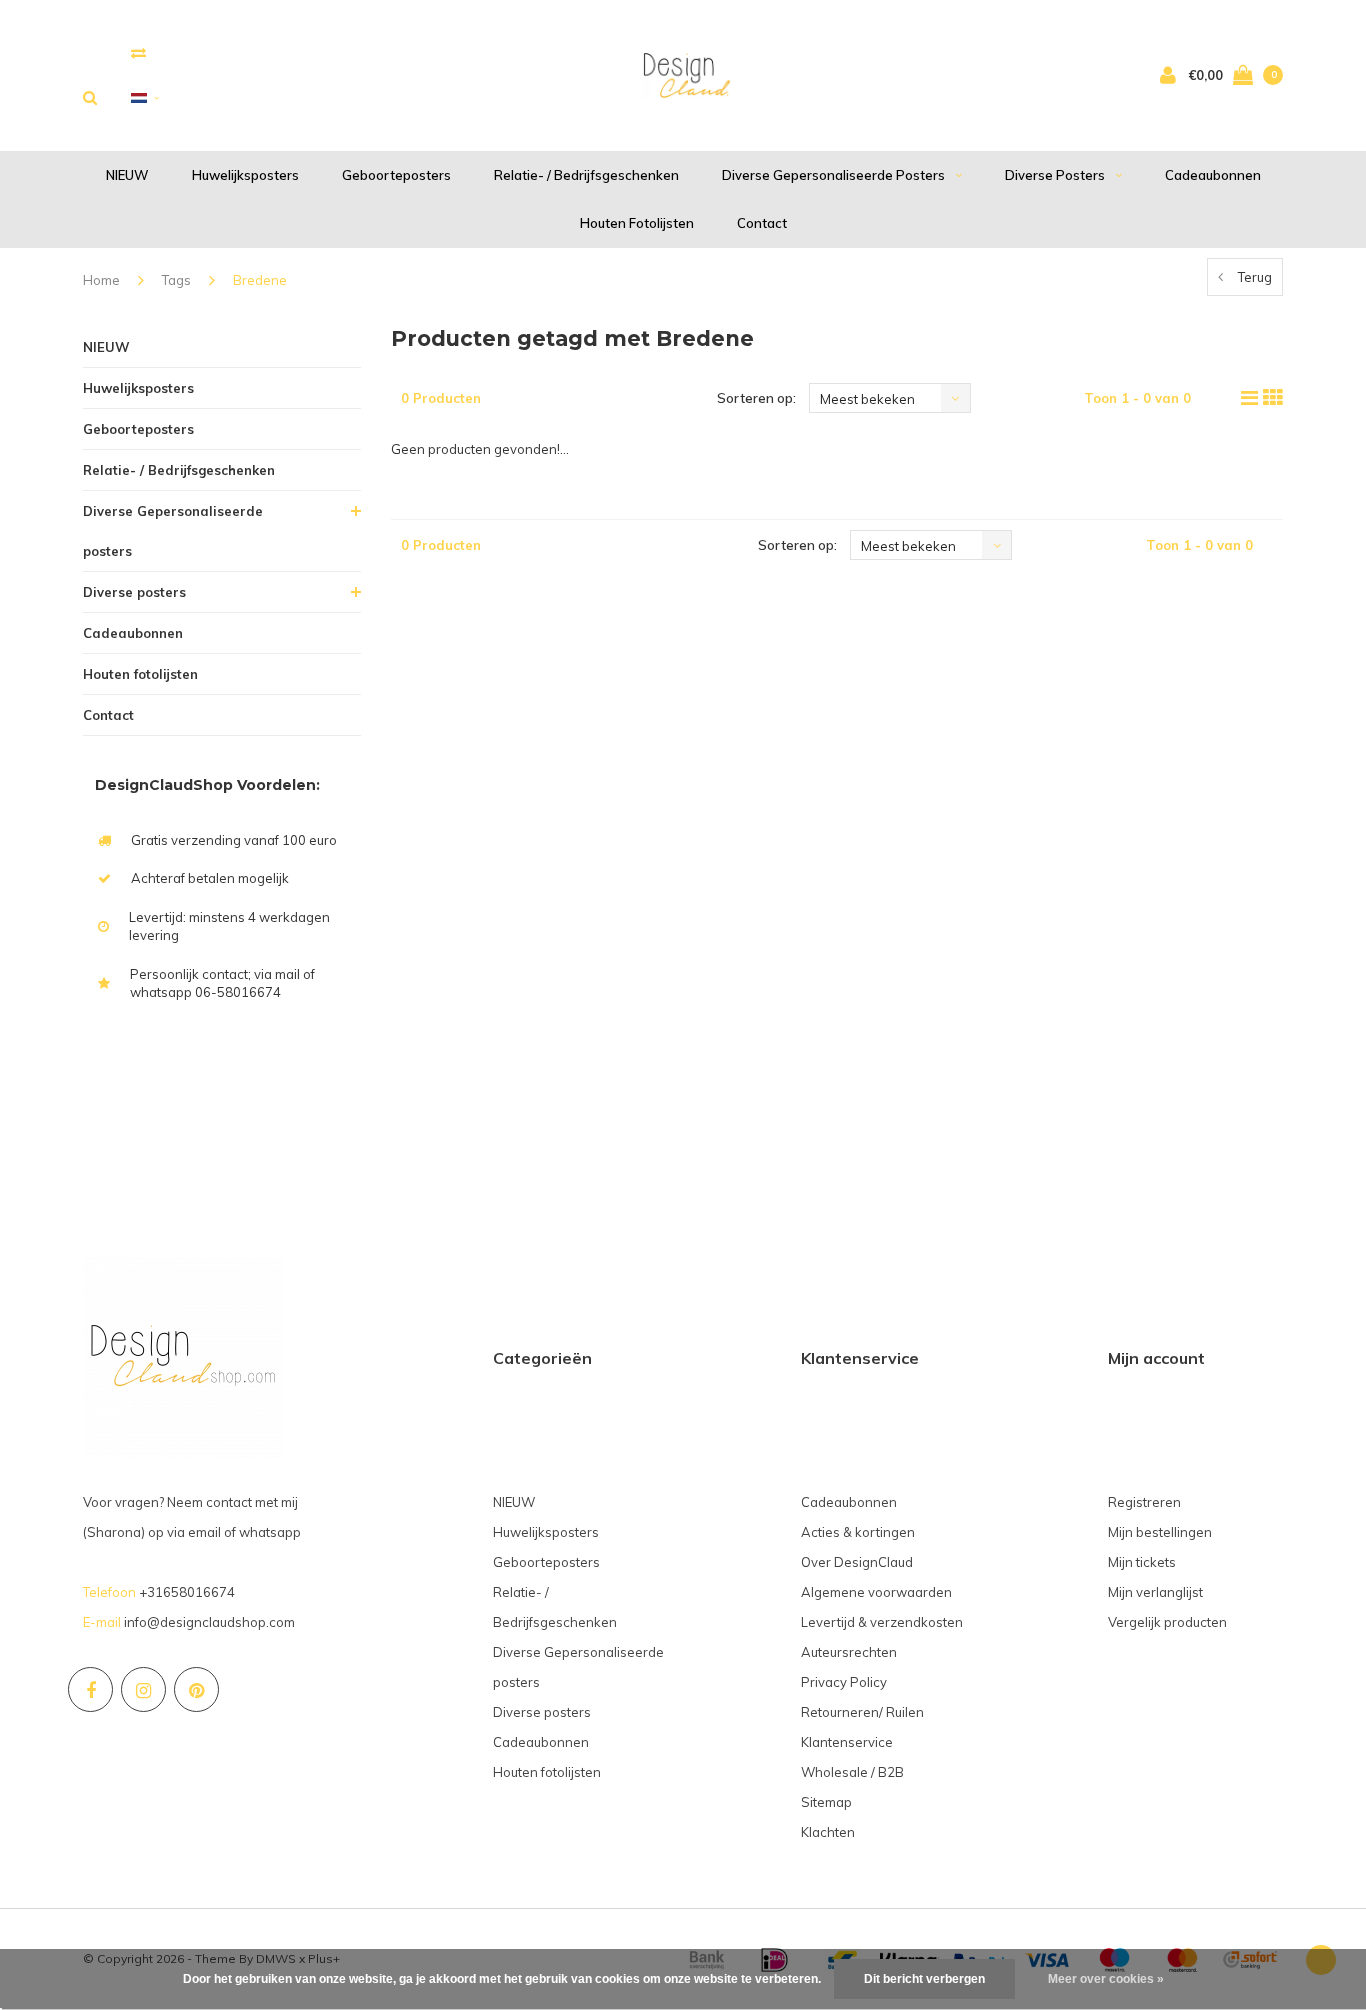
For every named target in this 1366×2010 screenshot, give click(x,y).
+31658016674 (187, 1592)
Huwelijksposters (245, 175)
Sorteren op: (756, 398)
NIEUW (127, 175)
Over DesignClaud (857, 1562)
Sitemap (826, 1802)
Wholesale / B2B (852, 1772)
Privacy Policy (844, 1682)
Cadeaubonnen (1213, 175)
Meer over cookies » (1106, 1979)
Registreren (1144, 1502)
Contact (762, 223)
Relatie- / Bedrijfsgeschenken (586, 175)
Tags (176, 280)
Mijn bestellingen (1160, 1532)
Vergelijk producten (1167, 1622)
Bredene (260, 280)
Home (101, 280)
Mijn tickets (1142, 1562)
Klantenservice (847, 1742)
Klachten (828, 1832)
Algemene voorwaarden (876, 1592)
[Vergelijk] (138, 52)
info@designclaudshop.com (209, 1622)
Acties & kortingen (858, 1532)
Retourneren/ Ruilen (862, 1712)
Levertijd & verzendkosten (882, 1622)
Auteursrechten (849, 1652)
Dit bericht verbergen (924, 1979)
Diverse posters (1055, 175)
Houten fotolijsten (637, 223)
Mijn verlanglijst (1155, 1592)
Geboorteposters (396, 175)
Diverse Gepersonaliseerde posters (833, 175)
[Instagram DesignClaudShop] (143, 1689)
